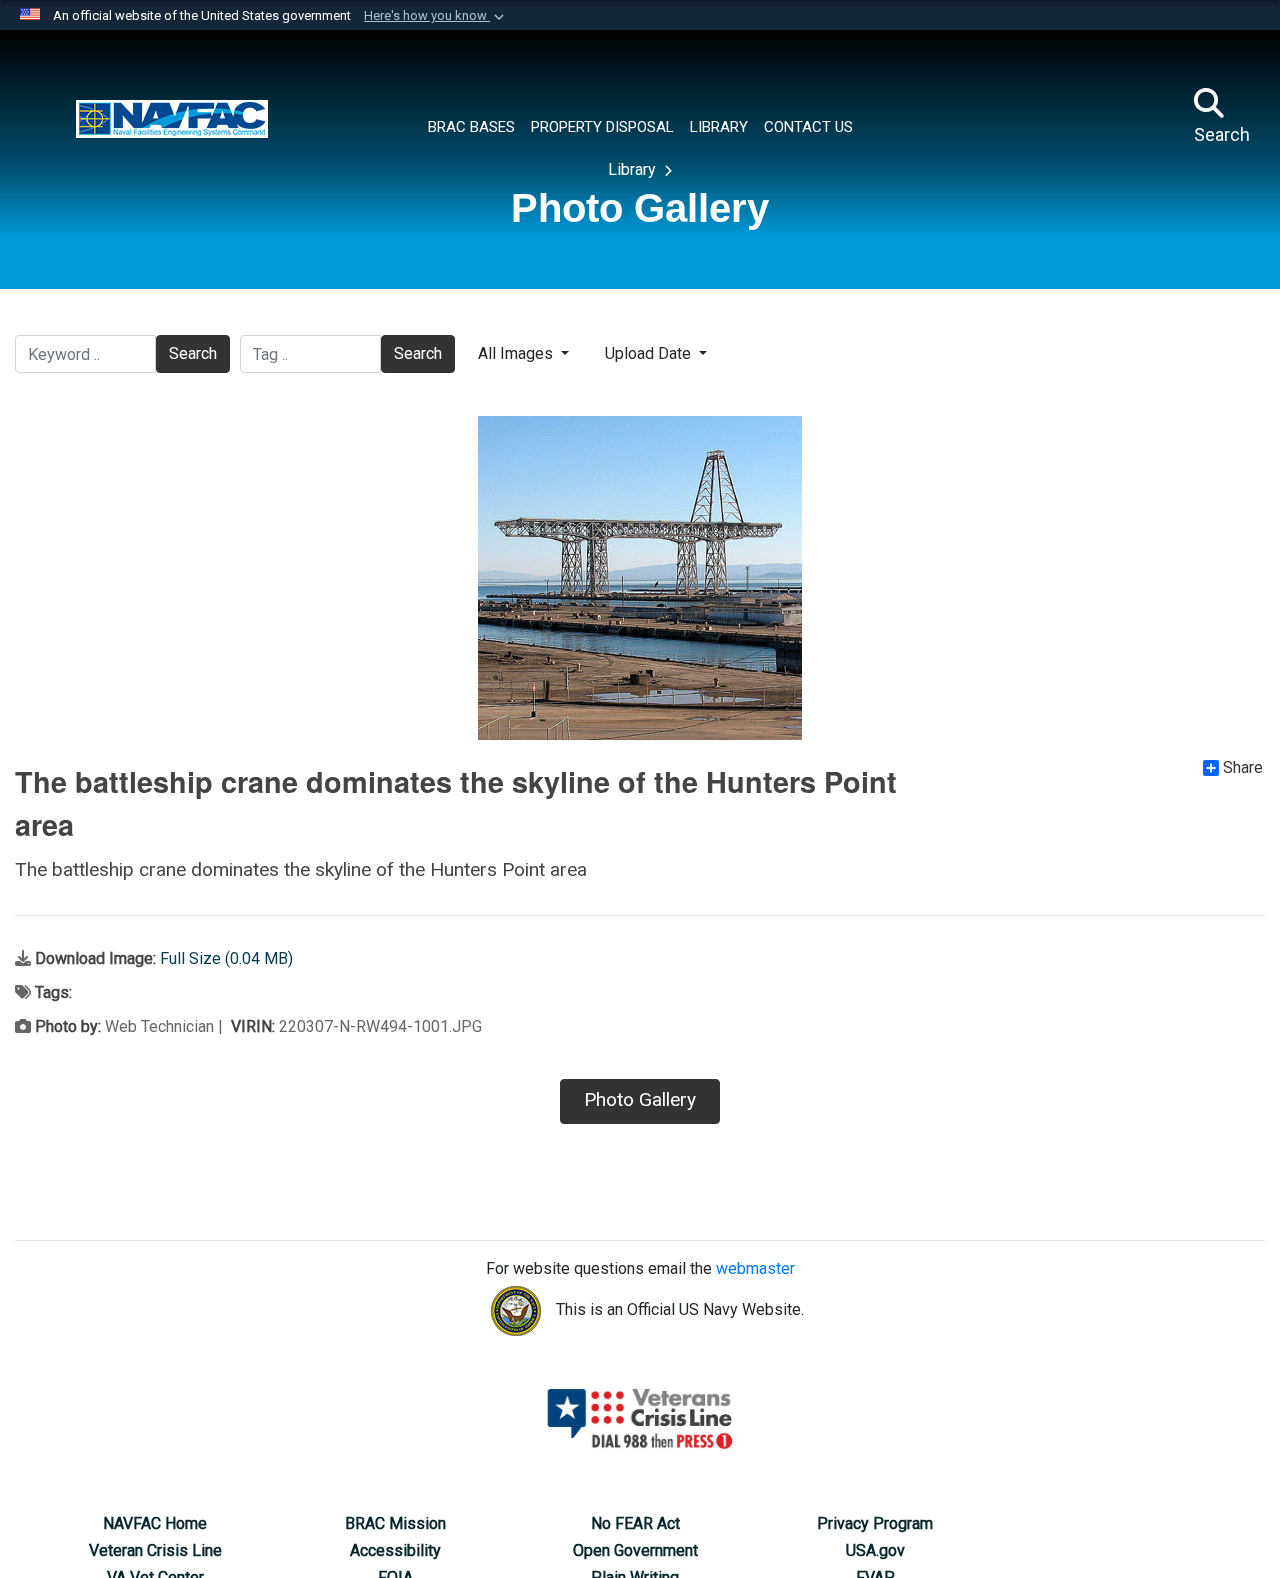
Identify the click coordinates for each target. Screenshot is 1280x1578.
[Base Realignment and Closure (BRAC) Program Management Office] (172, 117)
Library (634, 169)
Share (1243, 768)
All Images (517, 353)
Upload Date (650, 353)
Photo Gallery (640, 1099)
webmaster (755, 1268)
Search (193, 353)
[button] (436, 16)
